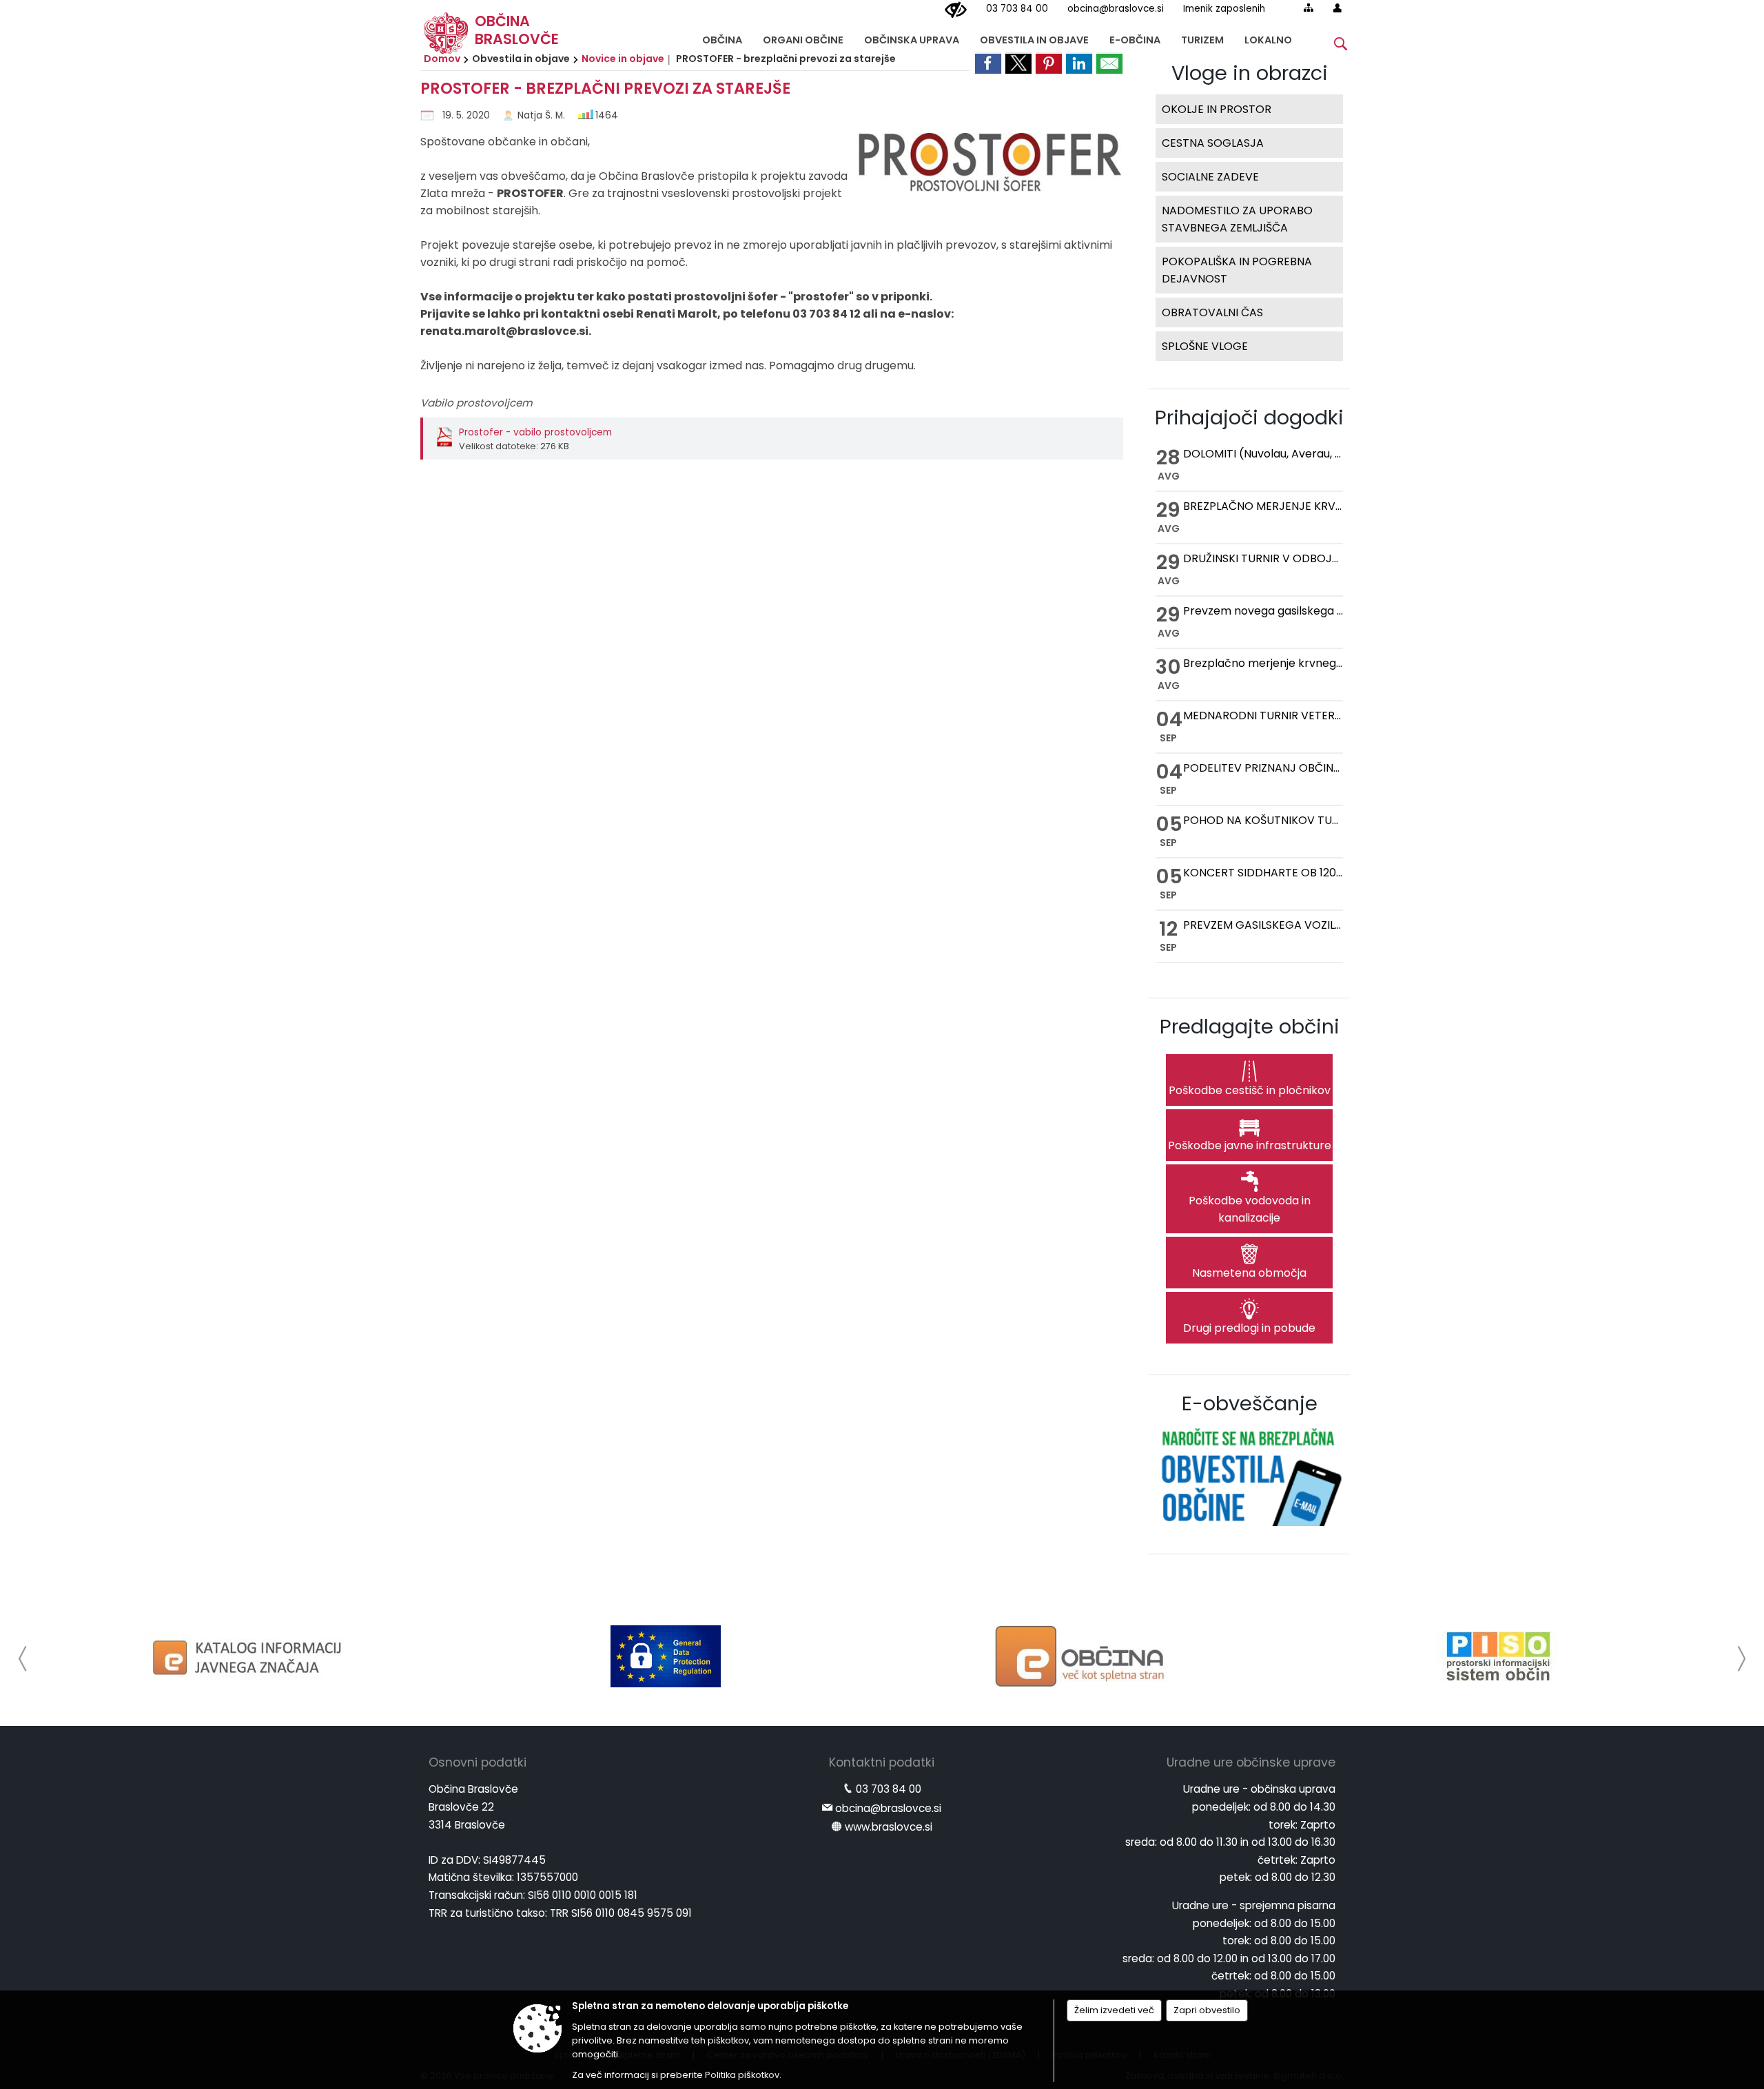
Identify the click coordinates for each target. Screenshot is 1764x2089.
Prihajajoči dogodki (1249, 418)
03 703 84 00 (1017, 9)
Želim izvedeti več (1114, 2010)
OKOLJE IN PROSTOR (1217, 109)
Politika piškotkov (742, 2075)
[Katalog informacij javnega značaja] (249, 1656)
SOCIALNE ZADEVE (1210, 177)
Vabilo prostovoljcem (476, 403)
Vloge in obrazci (1250, 73)
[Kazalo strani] (1309, 8)
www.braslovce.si (889, 1827)
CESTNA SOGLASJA (1213, 143)
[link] (988, 63)
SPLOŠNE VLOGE (1205, 346)
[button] (23, 1659)
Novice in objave (623, 59)
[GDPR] (666, 1656)
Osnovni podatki (478, 1762)
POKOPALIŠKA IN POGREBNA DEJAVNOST (1237, 270)
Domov (442, 59)
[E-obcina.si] (1082, 1656)
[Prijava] (1337, 8)
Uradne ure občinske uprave (1251, 1762)
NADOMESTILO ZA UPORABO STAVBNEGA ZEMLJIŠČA (1237, 219)
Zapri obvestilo (1207, 2010)
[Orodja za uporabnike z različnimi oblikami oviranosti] (956, 10)
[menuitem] (722, 37)
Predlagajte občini (1250, 1027)
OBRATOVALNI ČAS (1212, 312)
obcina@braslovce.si (1116, 9)
